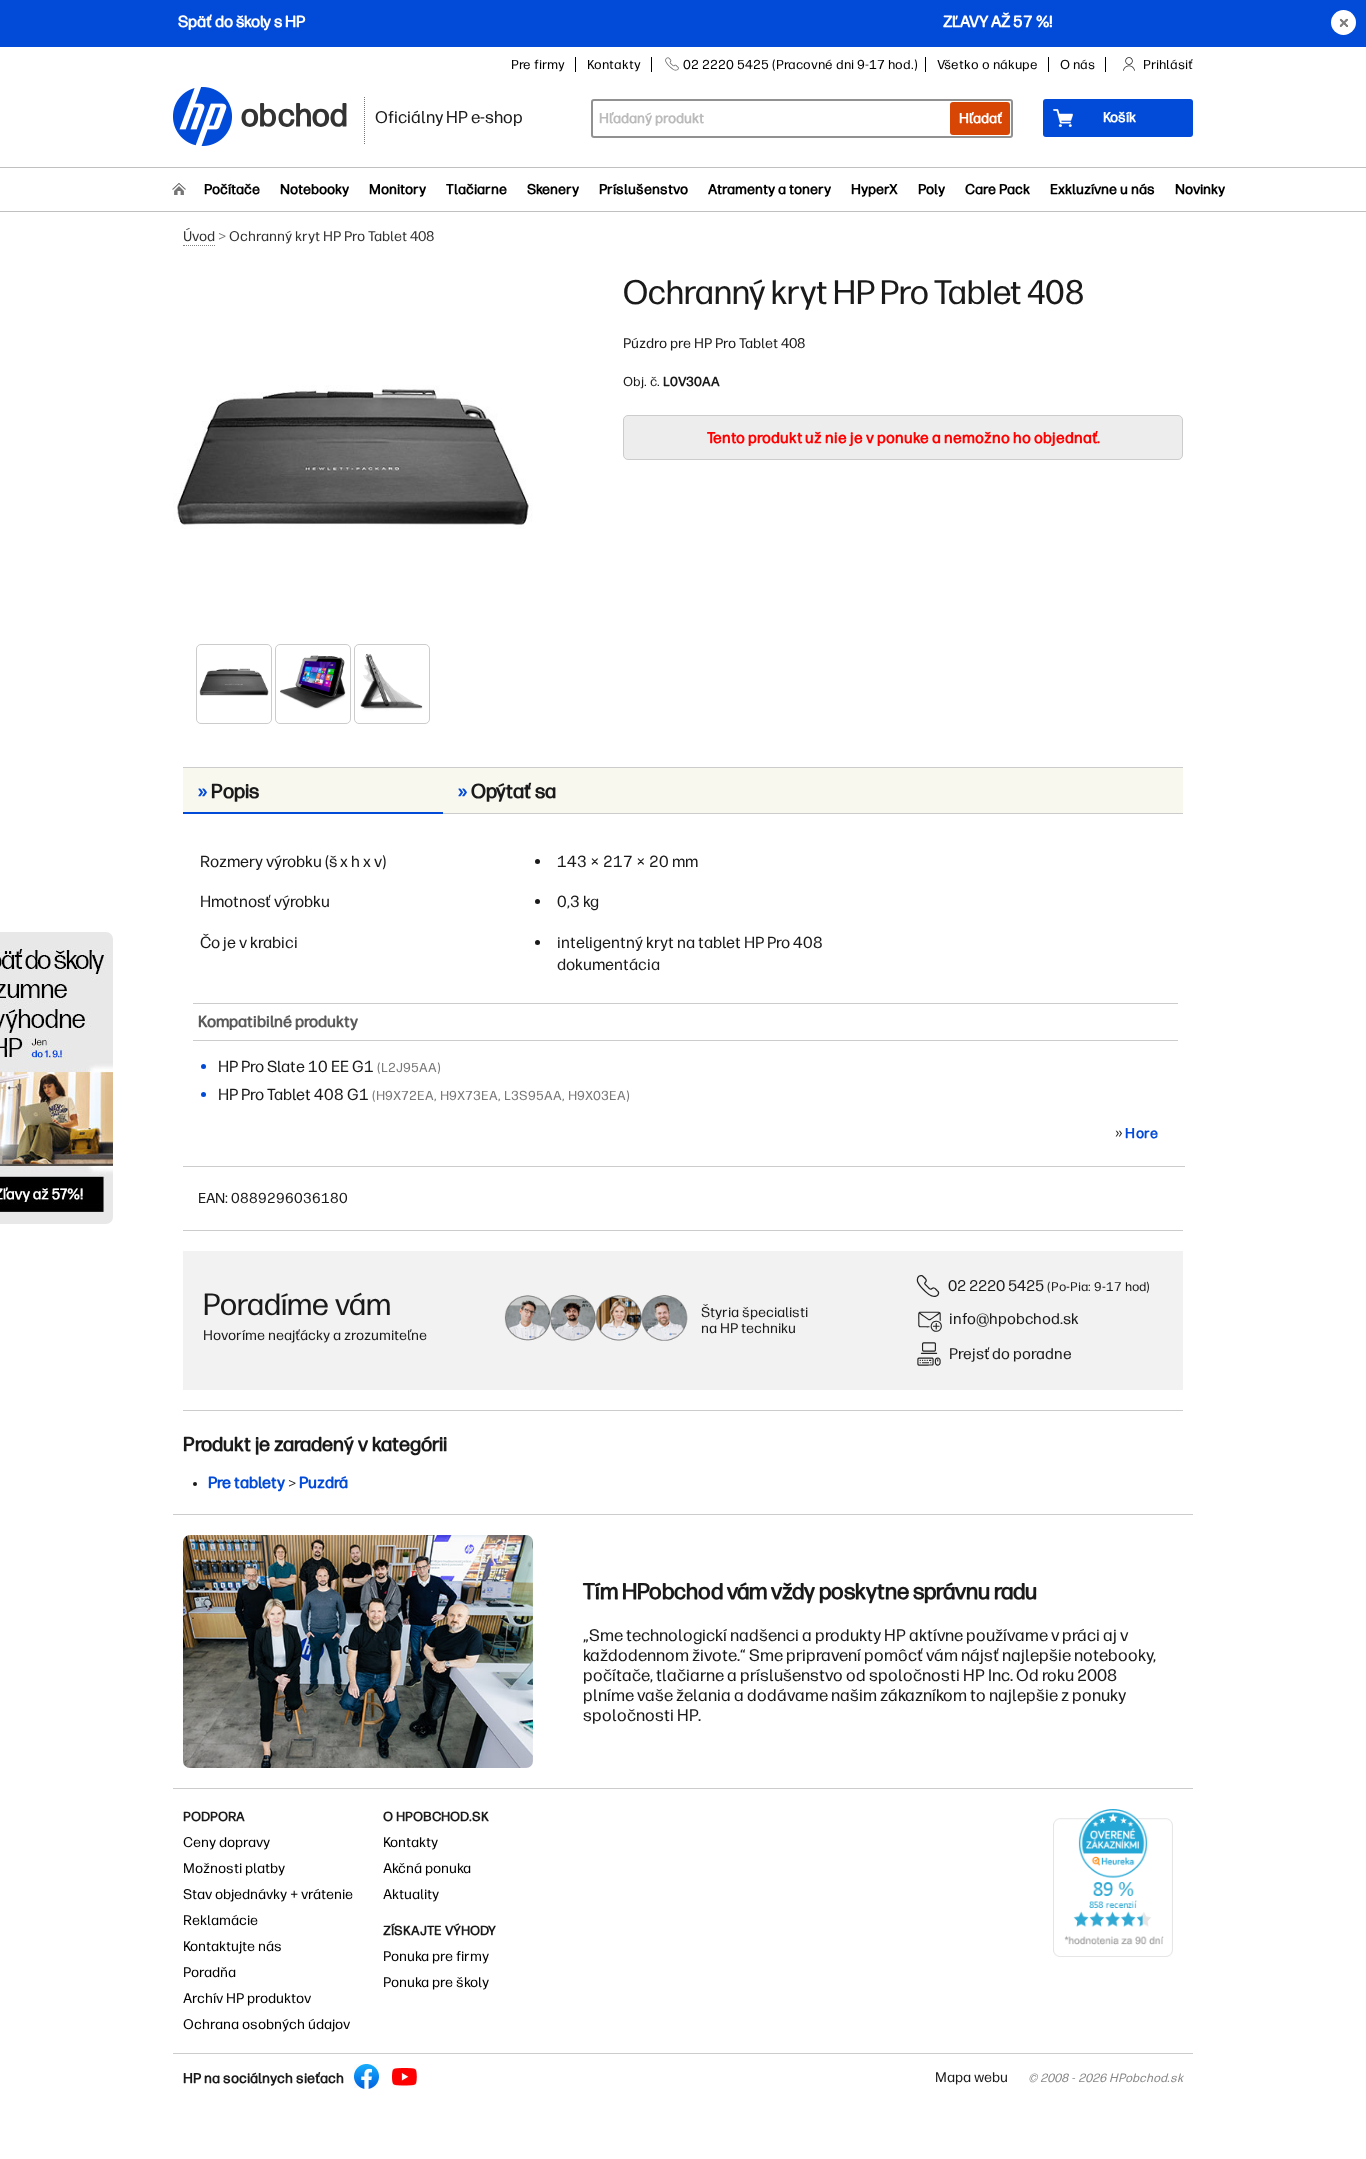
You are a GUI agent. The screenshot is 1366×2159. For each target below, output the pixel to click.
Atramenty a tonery (769, 189)
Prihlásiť (1168, 64)
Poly (931, 189)
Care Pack (997, 189)
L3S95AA (533, 1095)
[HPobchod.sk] (203, 118)
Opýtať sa (507, 791)
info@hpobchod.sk (1014, 1318)
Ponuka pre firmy (436, 1956)
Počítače (232, 189)
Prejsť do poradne (1010, 1353)
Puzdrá (323, 1482)
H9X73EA (469, 1095)
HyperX (874, 189)
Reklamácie (220, 1920)
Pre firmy (538, 64)
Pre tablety (246, 1482)
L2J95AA (409, 1067)
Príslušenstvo (643, 189)
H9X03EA (597, 1095)
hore (1141, 1133)
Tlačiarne (476, 189)
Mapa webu (971, 2077)
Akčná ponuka (427, 1868)
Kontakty (614, 64)
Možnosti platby (234, 1868)
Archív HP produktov (247, 1998)
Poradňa (209, 1972)
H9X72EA (405, 1095)
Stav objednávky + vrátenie (268, 1894)
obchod (295, 111)
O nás (1077, 64)
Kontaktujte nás (232, 1946)
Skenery (553, 189)
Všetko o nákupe (987, 64)
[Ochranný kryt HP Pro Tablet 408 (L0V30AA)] (353, 457)
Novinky (1200, 189)
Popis (228, 791)
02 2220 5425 (996, 1285)
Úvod (199, 236)
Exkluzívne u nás (1102, 189)
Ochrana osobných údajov (266, 2024)
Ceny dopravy (226, 1842)
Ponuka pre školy (436, 1982)
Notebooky (314, 189)
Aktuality (411, 1894)
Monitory (397, 189)
